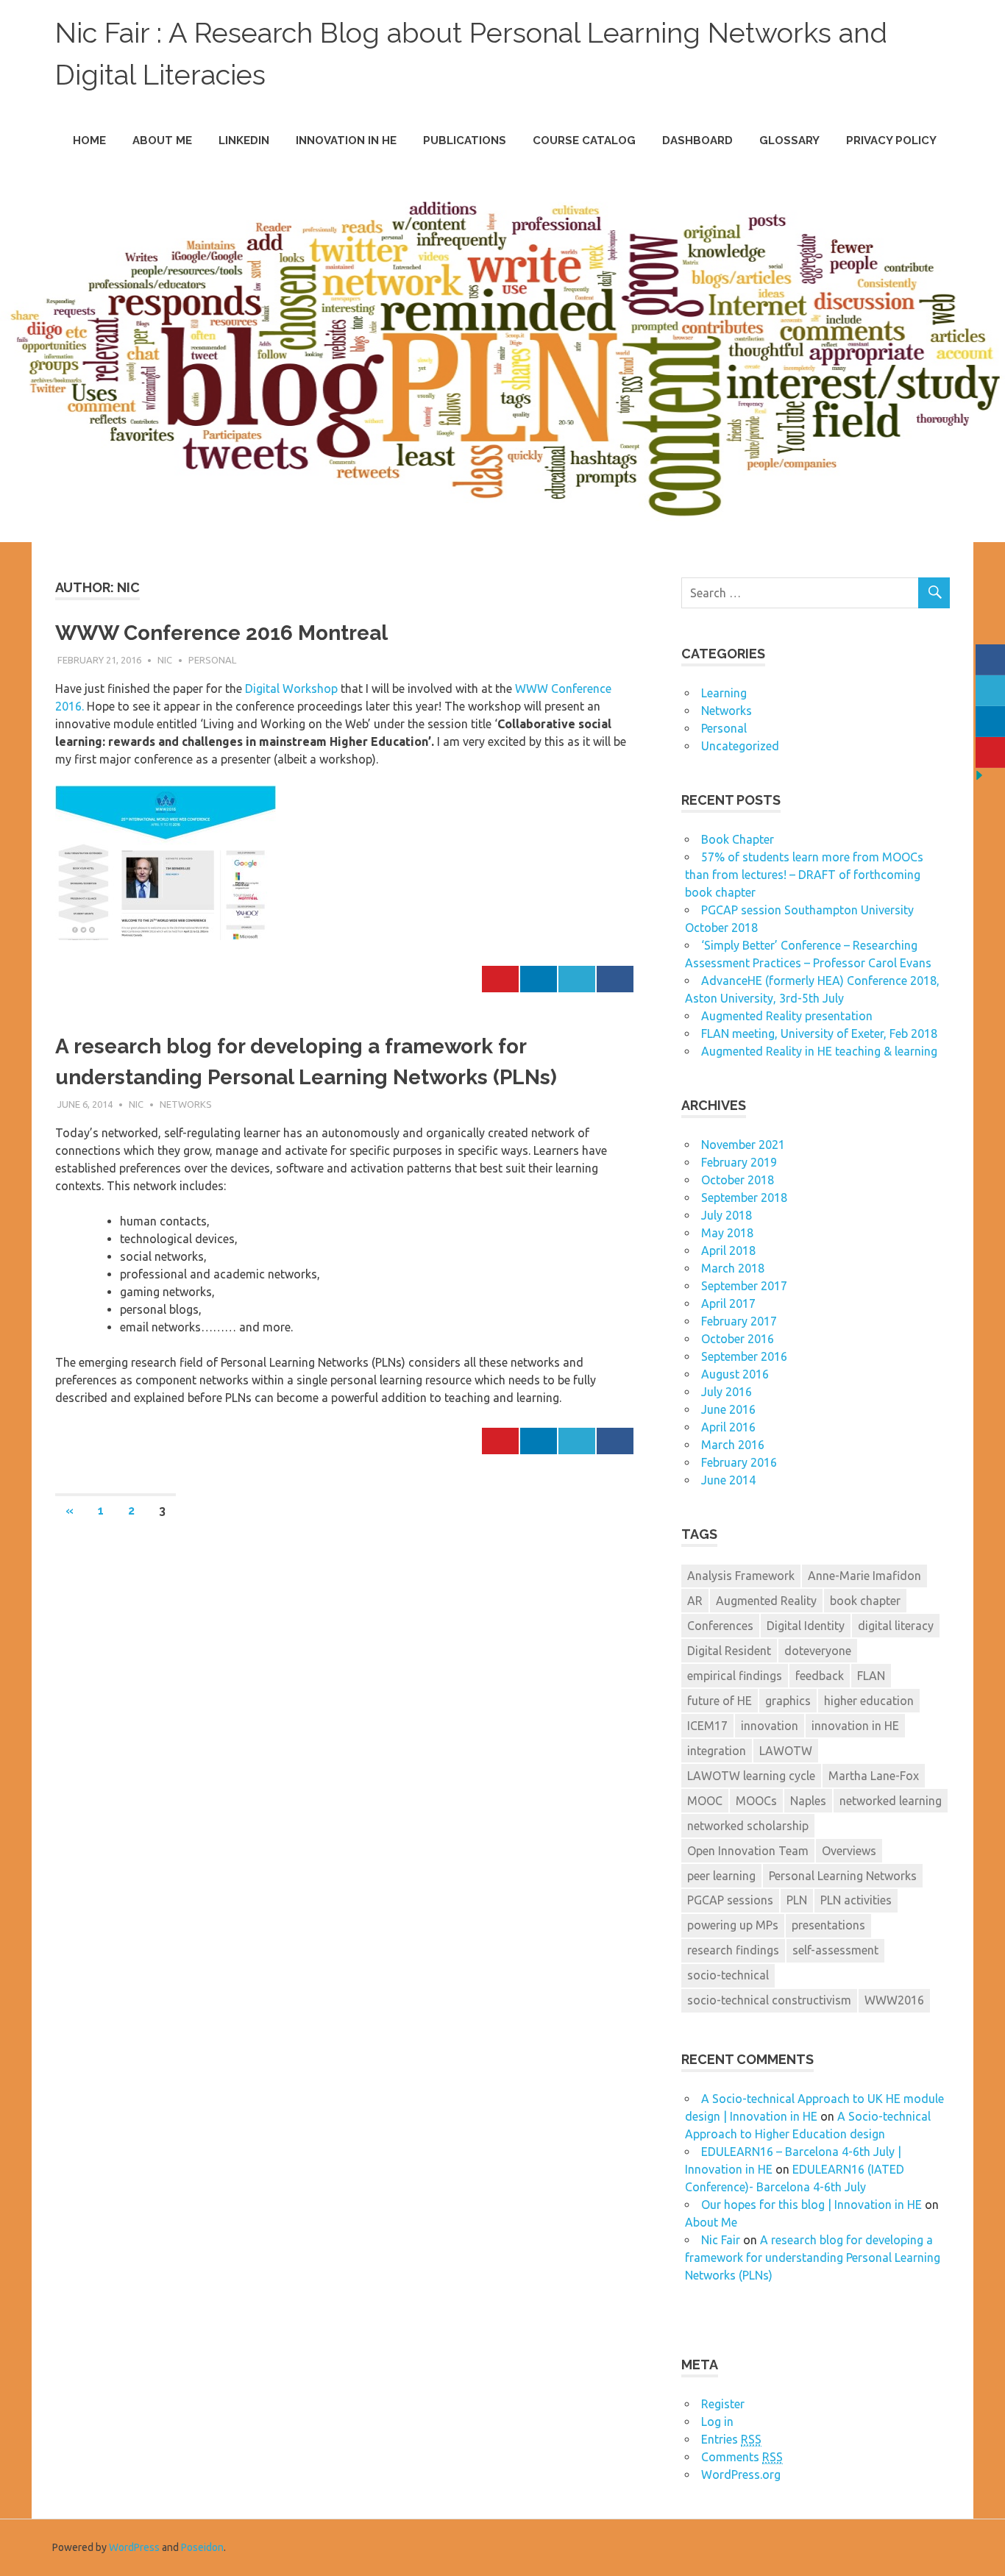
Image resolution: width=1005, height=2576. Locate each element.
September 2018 (744, 1198)
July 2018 (727, 1215)
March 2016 (733, 1445)
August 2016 (735, 1374)
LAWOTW (786, 1751)
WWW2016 (894, 2000)
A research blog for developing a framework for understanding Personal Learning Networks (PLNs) (813, 2257)
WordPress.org (741, 2474)
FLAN (871, 1676)
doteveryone (818, 1651)
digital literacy (896, 1626)
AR (695, 1601)
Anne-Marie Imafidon (864, 1576)
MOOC (705, 1801)
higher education (869, 1701)
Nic (165, 660)
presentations (828, 1925)
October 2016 (738, 1339)
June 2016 (728, 1409)
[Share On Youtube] (500, 979)
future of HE (720, 1701)
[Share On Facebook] (615, 979)
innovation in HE (855, 1726)
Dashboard (697, 140)
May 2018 (727, 1233)
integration (717, 1751)
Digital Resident (729, 1651)
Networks (186, 1104)
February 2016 (739, 1462)
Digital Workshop (293, 689)
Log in (717, 2422)
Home (89, 140)
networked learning (891, 1801)
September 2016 (744, 1356)
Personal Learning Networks (843, 1876)
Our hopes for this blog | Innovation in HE (812, 2205)
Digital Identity (806, 1626)
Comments (742, 2457)
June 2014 (728, 1480)
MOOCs (756, 1801)
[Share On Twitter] (577, 979)
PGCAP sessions (730, 1900)
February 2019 (739, 1162)
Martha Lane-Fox (874, 1776)
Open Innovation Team (748, 1851)
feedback (820, 1676)
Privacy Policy (891, 140)
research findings (733, 1950)
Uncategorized (740, 746)
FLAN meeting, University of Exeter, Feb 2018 (819, 1033)
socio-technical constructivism (769, 2000)
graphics (788, 1701)
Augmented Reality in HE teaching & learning (819, 1051)
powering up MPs (733, 1925)
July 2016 (727, 1392)
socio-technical (728, 1975)
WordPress (134, 2547)
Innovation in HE (346, 140)
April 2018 (728, 1250)
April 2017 (728, 1303)
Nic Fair (721, 2240)
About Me (162, 140)
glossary (789, 140)
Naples (808, 1801)
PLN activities (856, 1900)
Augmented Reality (766, 1601)
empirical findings (735, 1676)
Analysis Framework (741, 1576)
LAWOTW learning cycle (751, 1776)
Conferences (720, 1626)
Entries (731, 2439)
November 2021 (743, 1145)
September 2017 (744, 1286)
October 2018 (738, 1180)
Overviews (849, 1851)
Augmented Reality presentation (787, 1016)
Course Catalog (584, 140)
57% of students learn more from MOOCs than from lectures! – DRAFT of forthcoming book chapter (804, 875)
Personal (212, 660)
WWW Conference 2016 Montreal (221, 633)
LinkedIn (244, 140)
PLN (797, 1900)
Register (723, 2404)
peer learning (721, 1876)
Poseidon (202, 2547)
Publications (465, 140)
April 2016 (728, 1427)
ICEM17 (707, 1726)
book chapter (865, 1601)
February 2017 (739, 1321)
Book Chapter (738, 839)
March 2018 (733, 1268)
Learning (724, 693)
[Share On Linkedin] (539, 979)
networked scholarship (748, 1826)
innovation (770, 1726)
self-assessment (835, 1950)
